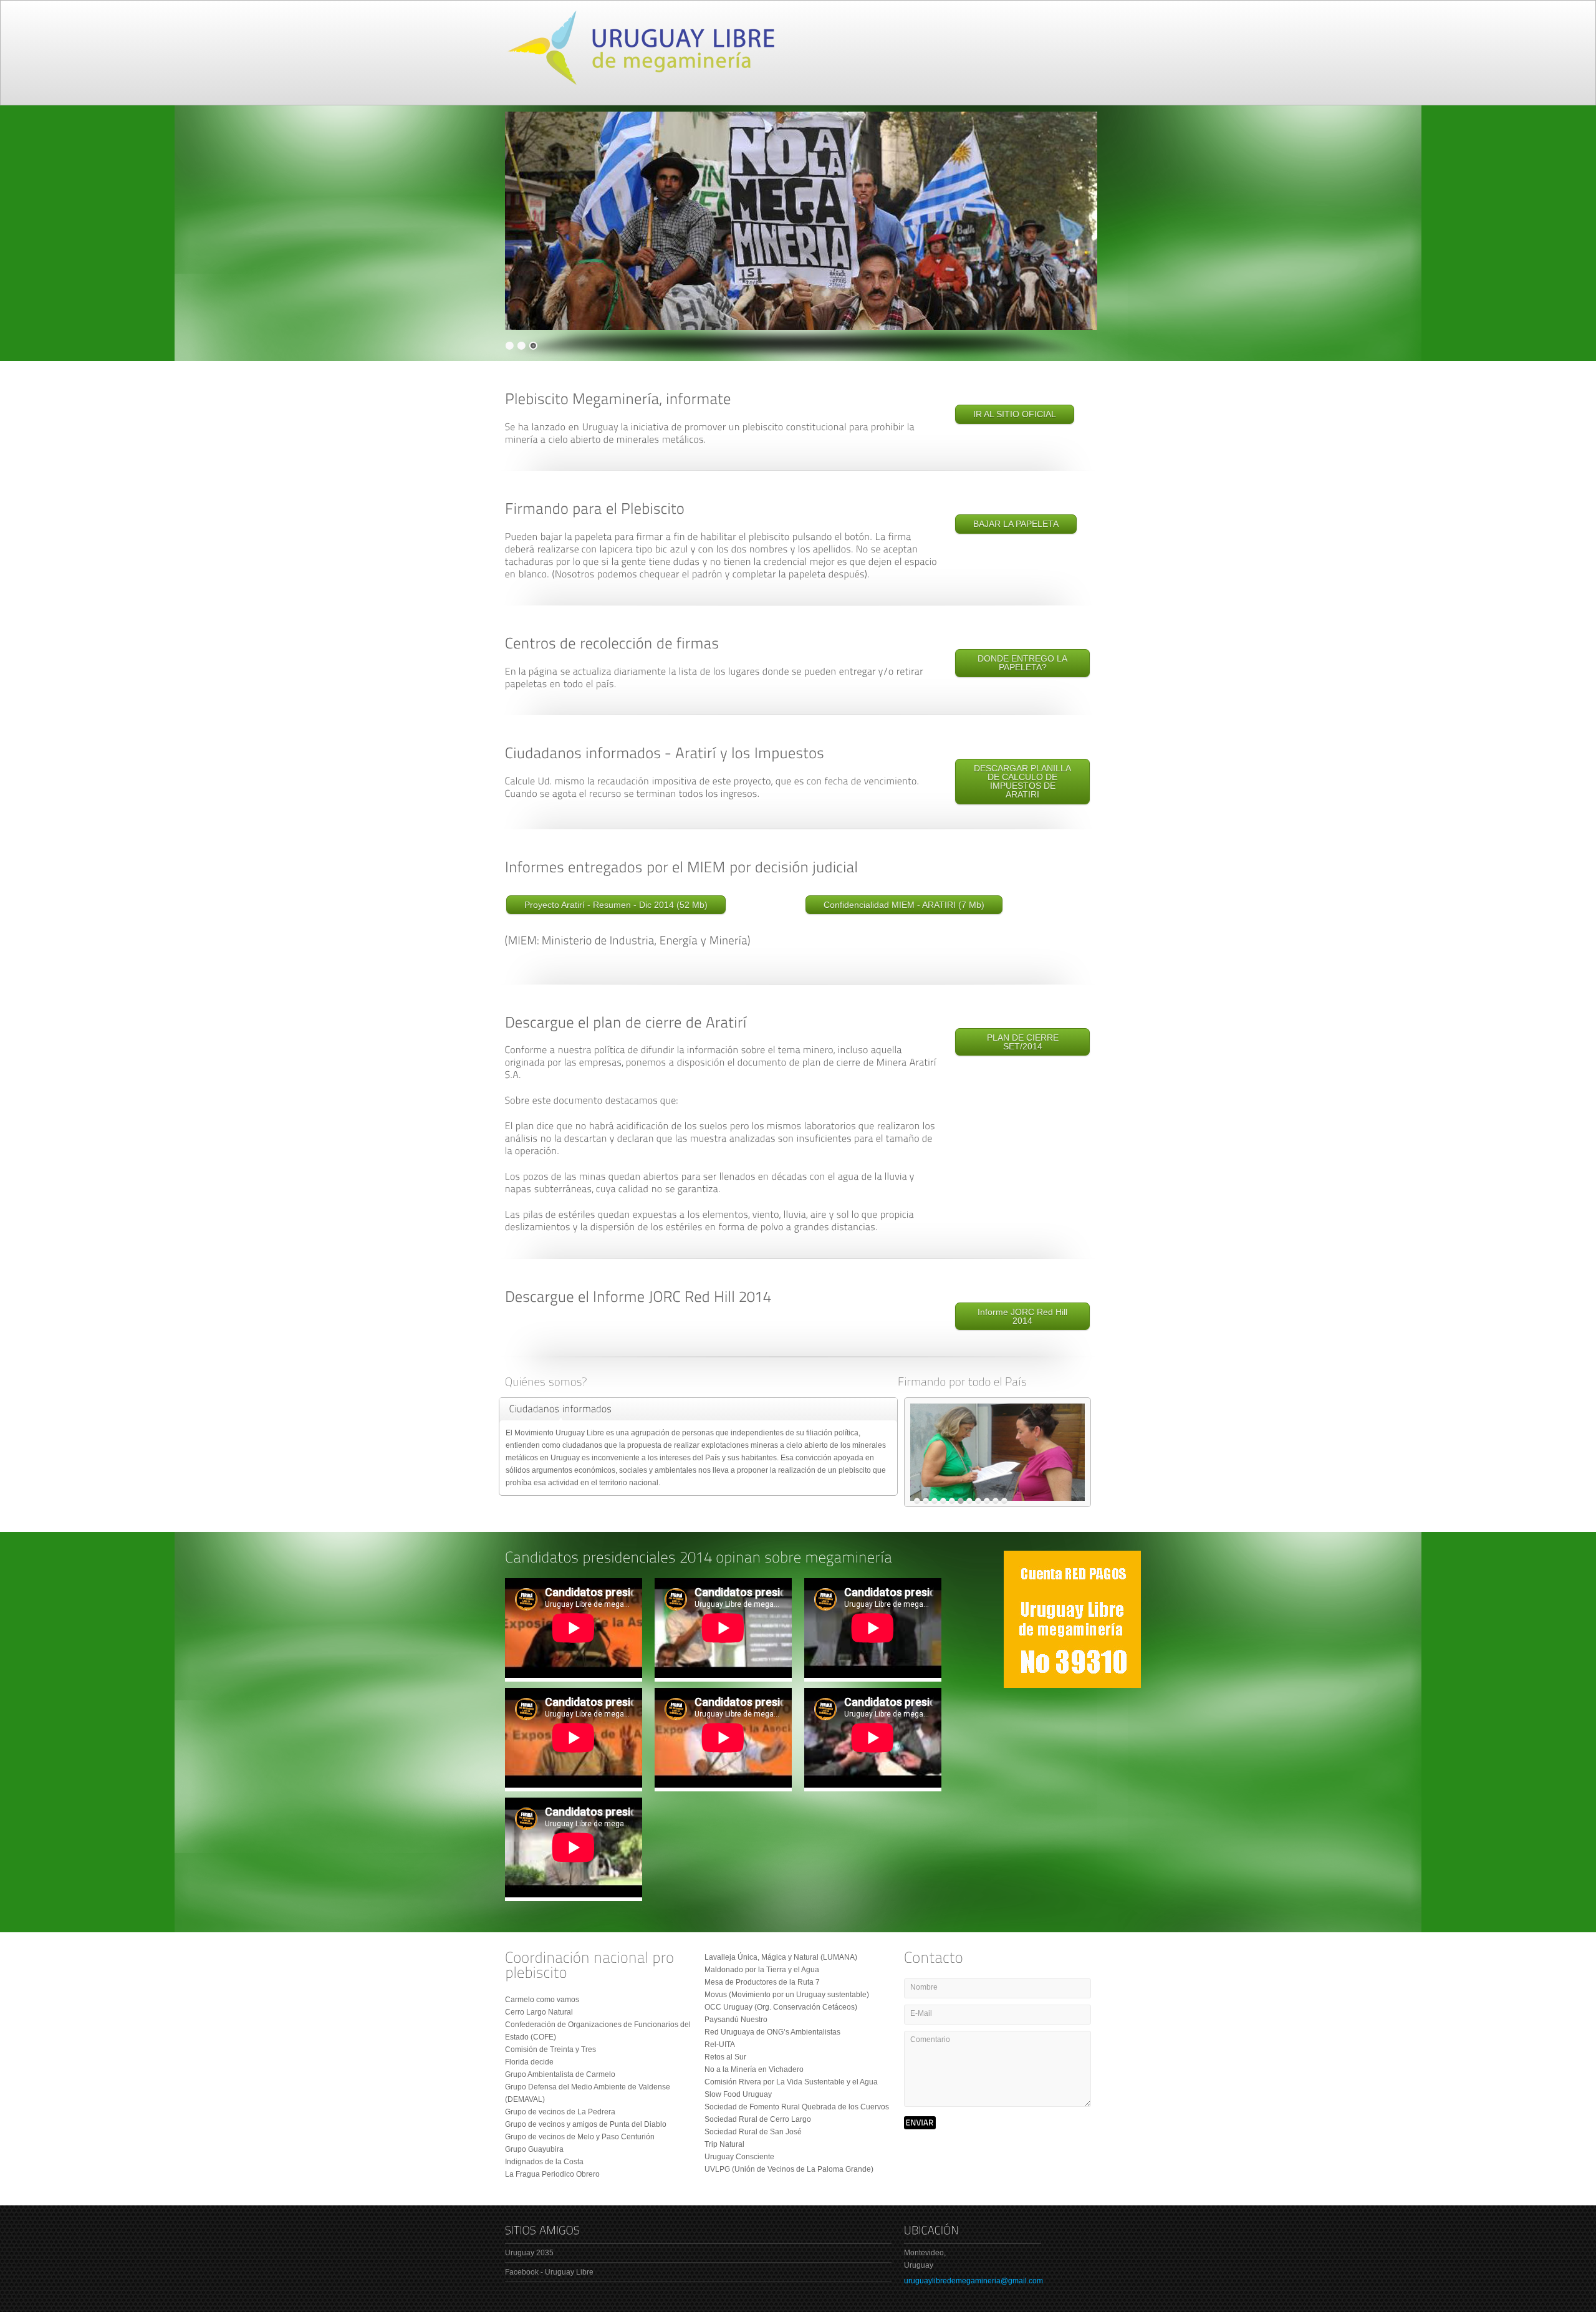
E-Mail (921, 2013)
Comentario (930, 2040)
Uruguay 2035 (529, 2253)
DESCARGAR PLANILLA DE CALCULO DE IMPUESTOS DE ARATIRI (1022, 781)
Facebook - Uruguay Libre (549, 2272)
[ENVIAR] (920, 2123)
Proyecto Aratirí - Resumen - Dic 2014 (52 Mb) (616, 905)
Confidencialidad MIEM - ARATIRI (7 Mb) (904, 905)
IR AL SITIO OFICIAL (1015, 414)
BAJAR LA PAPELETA (1016, 524)
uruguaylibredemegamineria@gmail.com (973, 2281)
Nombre (924, 1987)
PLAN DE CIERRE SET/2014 (1023, 1042)
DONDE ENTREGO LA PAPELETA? (1022, 663)
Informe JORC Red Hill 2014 (1022, 1316)
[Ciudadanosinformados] (561, 1409)
